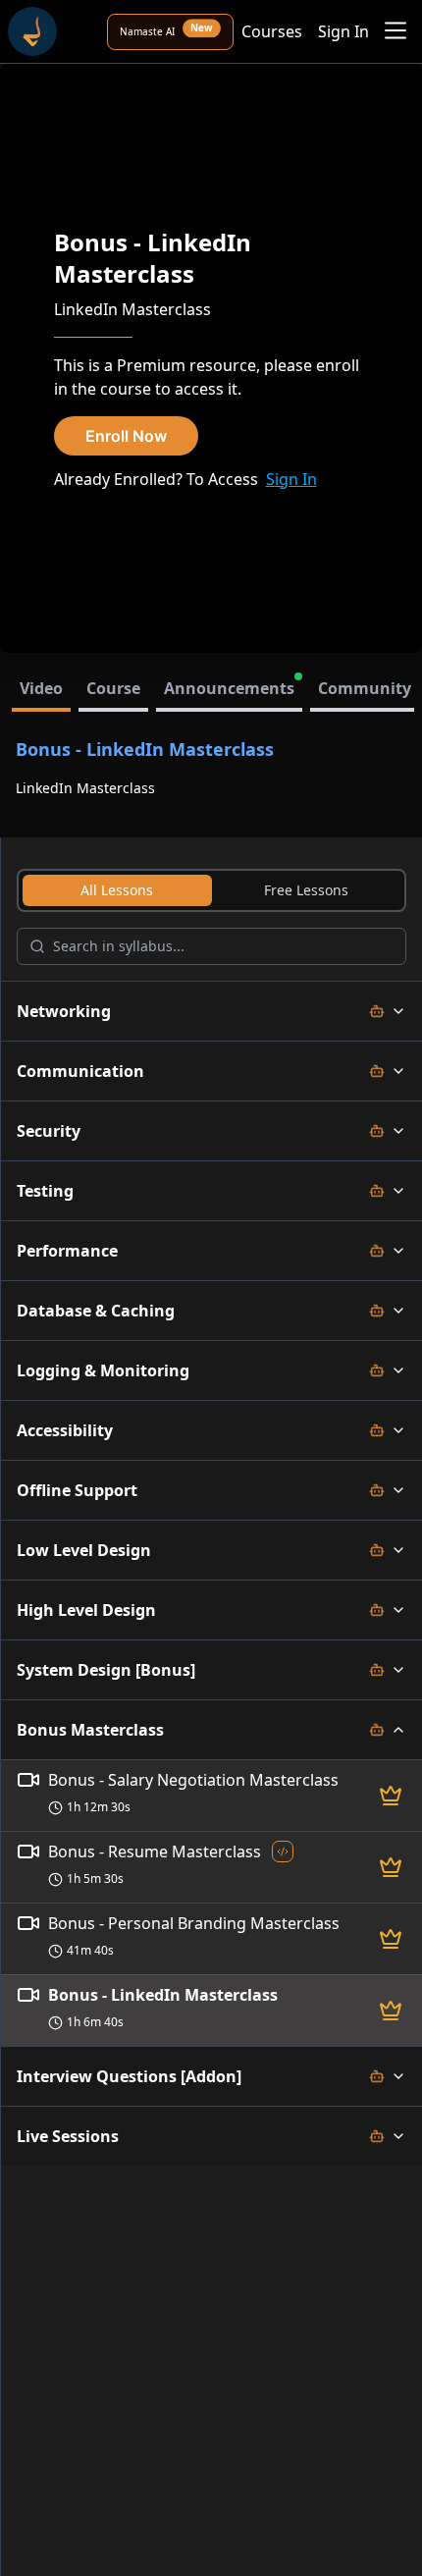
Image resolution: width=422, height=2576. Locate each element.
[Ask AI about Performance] (377, 1251)
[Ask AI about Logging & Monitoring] (377, 1370)
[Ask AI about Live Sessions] (377, 2136)
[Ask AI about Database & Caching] (377, 1311)
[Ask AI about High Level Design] (377, 1610)
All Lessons (117, 890)
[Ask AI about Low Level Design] (377, 1550)
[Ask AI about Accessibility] (377, 1430)
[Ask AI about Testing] (377, 1191)
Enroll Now (126, 436)
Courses (272, 31)
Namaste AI (166, 31)
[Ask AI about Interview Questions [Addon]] (377, 2076)
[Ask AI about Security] (377, 1131)
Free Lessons (306, 890)
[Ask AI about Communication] (377, 1071)
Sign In (343, 31)
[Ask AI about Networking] (377, 1011)
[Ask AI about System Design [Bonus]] (377, 1670)
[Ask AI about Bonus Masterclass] (377, 1730)
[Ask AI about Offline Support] (377, 1490)
